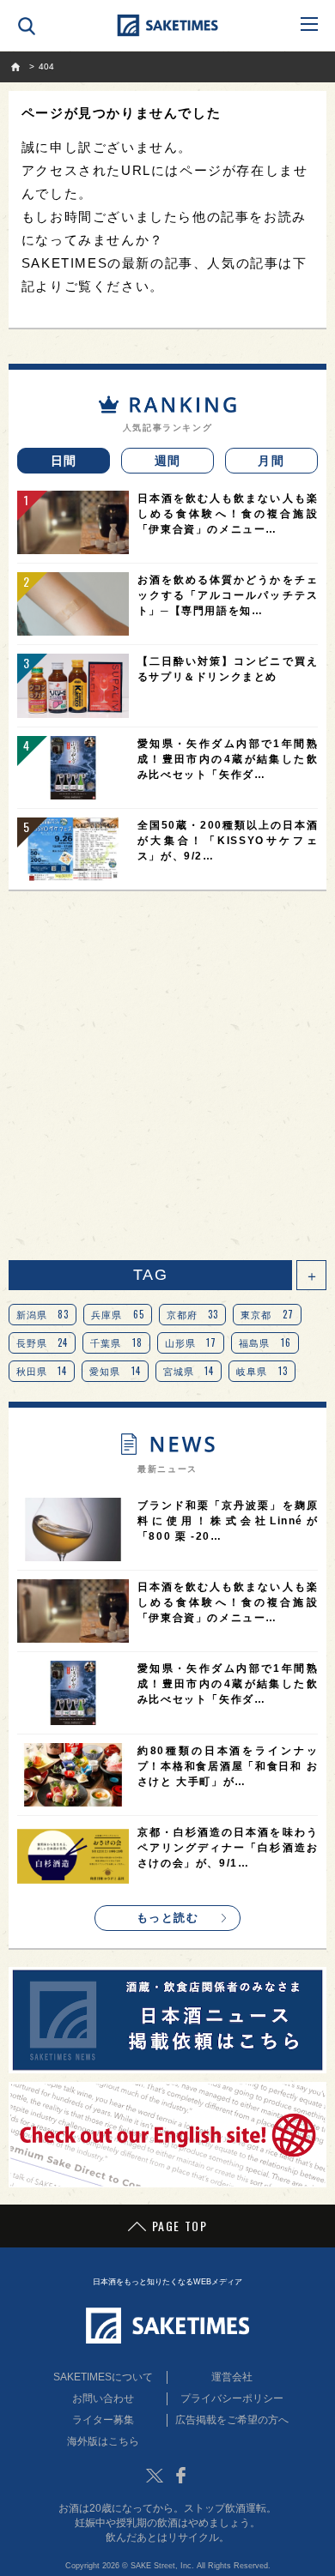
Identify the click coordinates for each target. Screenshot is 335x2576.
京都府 (193, 1314)
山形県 (191, 1342)
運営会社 (232, 2377)
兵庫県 (118, 1314)
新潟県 (43, 1314)
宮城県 (189, 1371)
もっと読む (168, 1918)
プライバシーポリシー (232, 2398)
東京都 (267, 1314)
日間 (64, 461)
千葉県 (116, 1342)
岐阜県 (262, 1371)
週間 (168, 461)
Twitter (155, 2476)
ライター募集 (103, 2420)
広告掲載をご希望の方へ (232, 2420)
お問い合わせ (103, 2398)
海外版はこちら (103, 2441)
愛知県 (115, 1371)
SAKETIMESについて (103, 2377)
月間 (271, 461)
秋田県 (42, 1371)
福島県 (265, 1342)
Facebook (180, 2476)
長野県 (43, 1342)
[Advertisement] (167, 1076)
